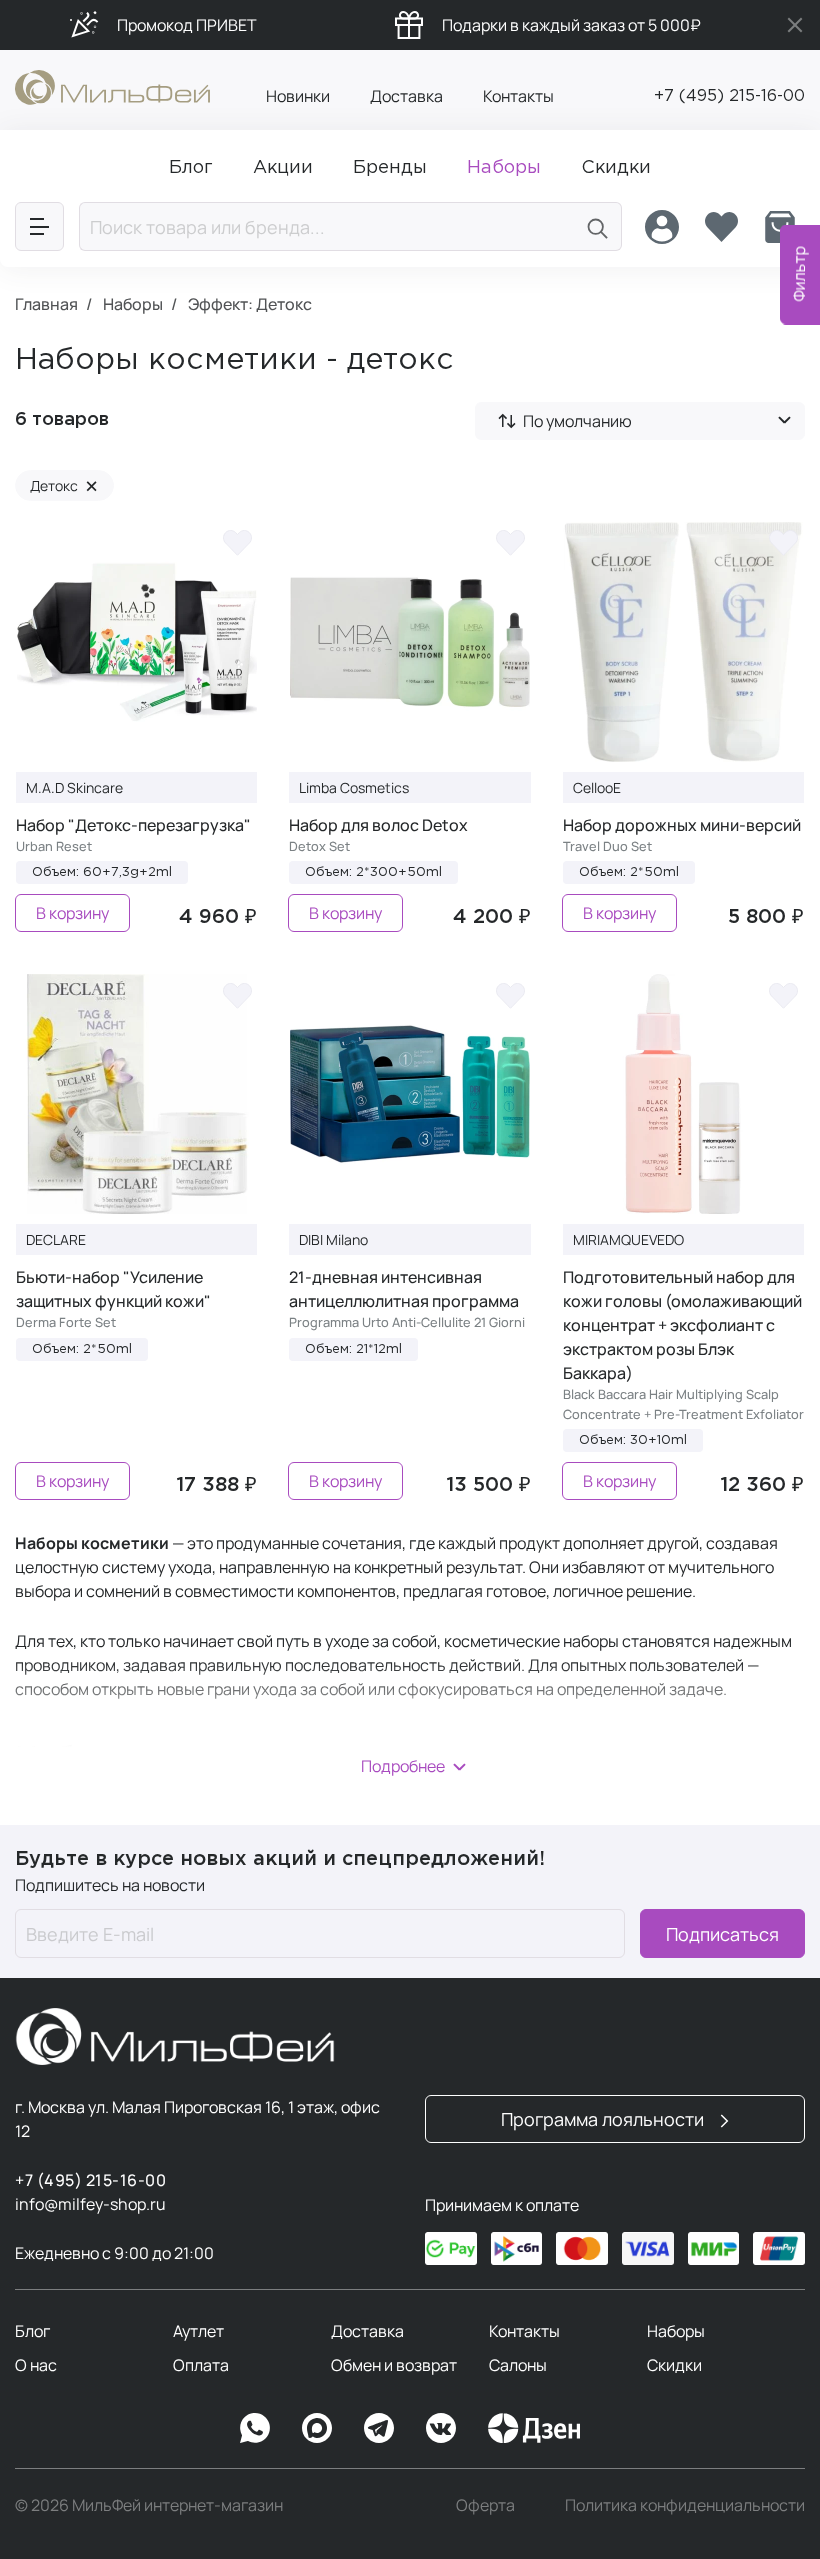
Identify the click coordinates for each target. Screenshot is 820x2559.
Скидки (674, 2365)
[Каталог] (39, 226)
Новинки (298, 96)
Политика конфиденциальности (685, 2505)
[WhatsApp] (255, 2428)
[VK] (441, 2428)
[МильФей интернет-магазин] (112, 86)
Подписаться (722, 1934)
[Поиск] (598, 226)
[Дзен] (534, 2428)
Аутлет (198, 2331)
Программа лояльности (604, 2119)
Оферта (485, 2505)
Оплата (201, 2365)
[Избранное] (721, 227)
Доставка (406, 96)
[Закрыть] (795, 25)
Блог (32, 2331)
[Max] (317, 2428)
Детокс (64, 485)
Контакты (518, 96)
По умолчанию (577, 421)
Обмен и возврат (394, 2365)
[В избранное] (237, 542)
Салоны (518, 2365)
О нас (36, 2365)
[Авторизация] (662, 227)
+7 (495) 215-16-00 (729, 96)
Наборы (676, 2331)
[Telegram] (379, 2428)
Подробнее (403, 1766)
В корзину (72, 913)
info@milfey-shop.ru (90, 2204)
